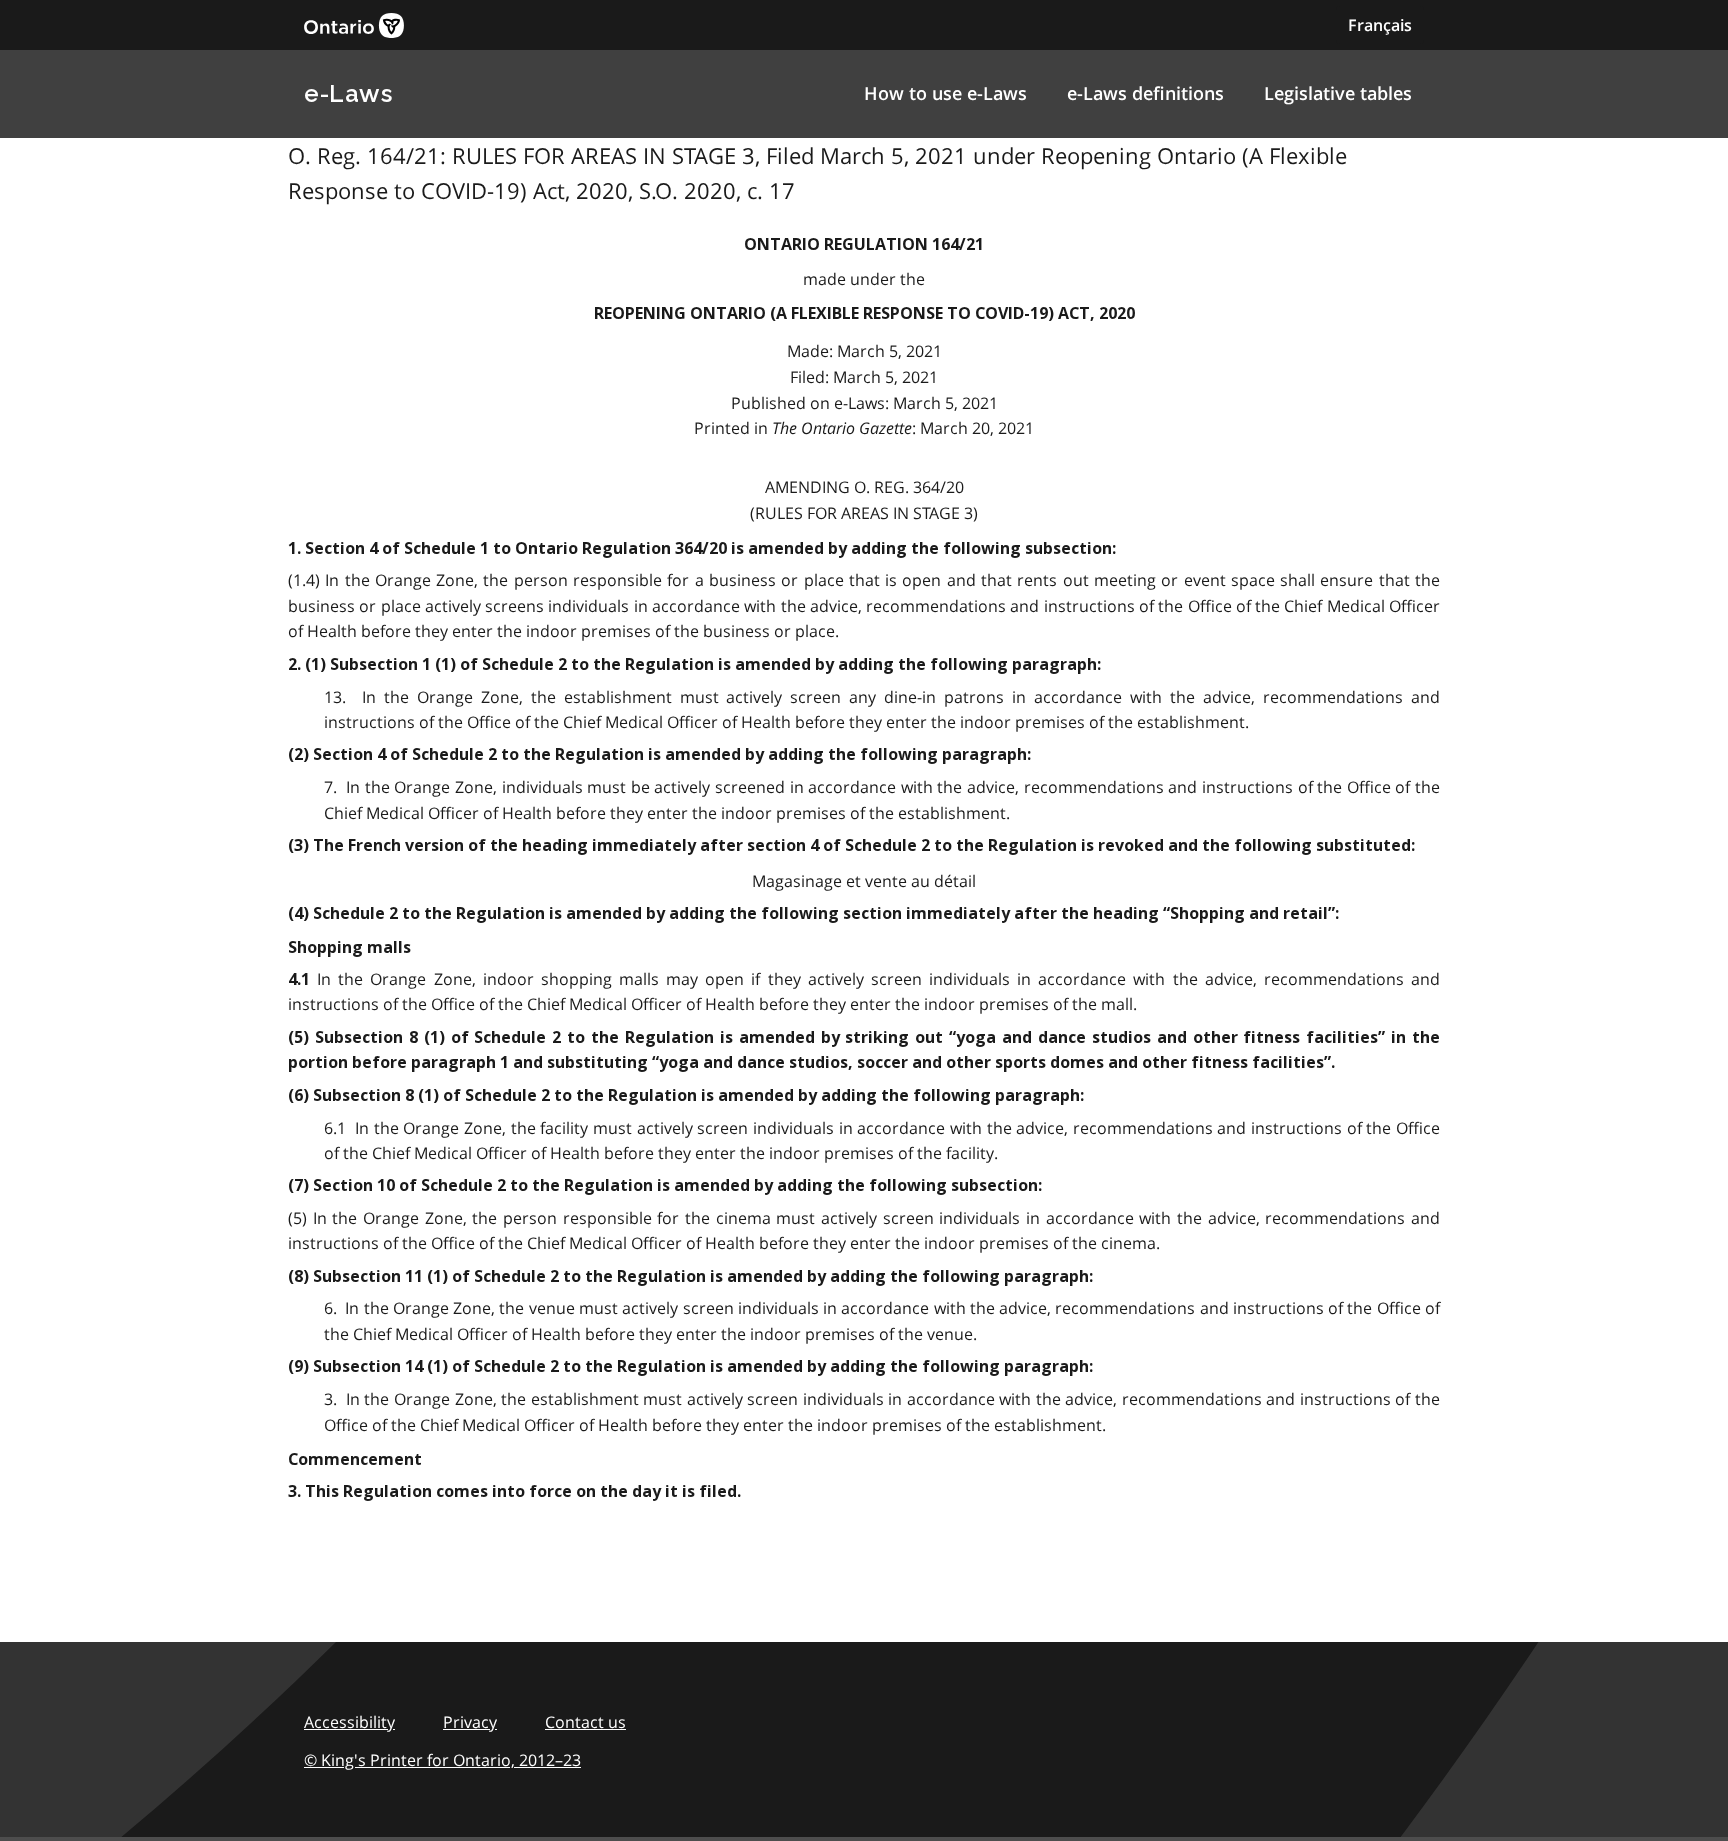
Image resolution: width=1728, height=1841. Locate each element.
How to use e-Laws (945, 93)
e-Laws (348, 93)
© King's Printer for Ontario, (442, 1760)
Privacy (470, 1722)
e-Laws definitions (1145, 93)
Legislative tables (1338, 93)
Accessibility (349, 1722)
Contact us (585, 1722)
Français (1380, 25)
